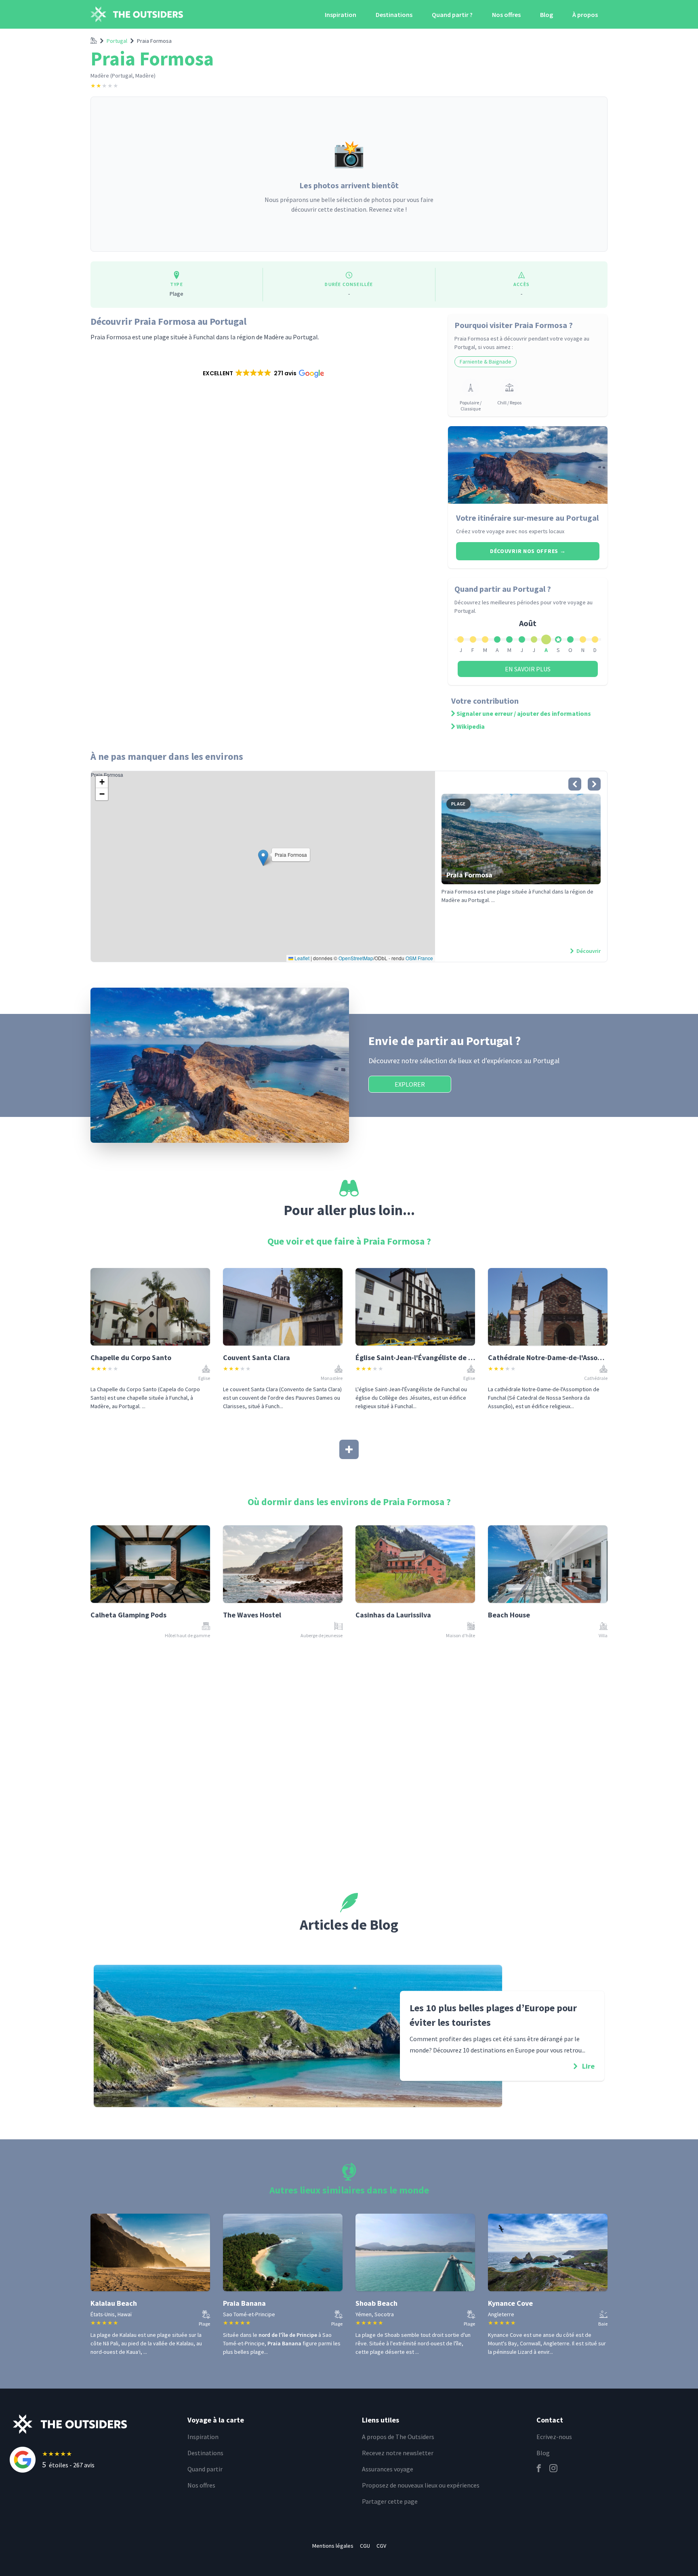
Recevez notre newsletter (398, 2453)
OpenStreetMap (356, 958)
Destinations (394, 15)
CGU (365, 2546)
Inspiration (341, 15)
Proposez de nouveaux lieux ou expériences (421, 2485)
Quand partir (205, 2469)
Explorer (410, 1084)
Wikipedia (471, 726)
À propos (585, 15)
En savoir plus (528, 669)
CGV (381, 2546)
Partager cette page (390, 2501)
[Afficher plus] (349, 1449)
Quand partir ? (452, 15)
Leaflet (301, 958)
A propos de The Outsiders (398, 2437)
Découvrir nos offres (528, 551)
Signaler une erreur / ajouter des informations (524, 713)
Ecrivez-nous (554, 2437)
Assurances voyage (388, 2469)
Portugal (117, 41)
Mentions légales (333, 2546)
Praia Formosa (154, 41)
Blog (547, 15)
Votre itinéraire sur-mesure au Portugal (527, 518)
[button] (263, 373)
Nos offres (506, 15)
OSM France (419, 958)
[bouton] (575, 784)
